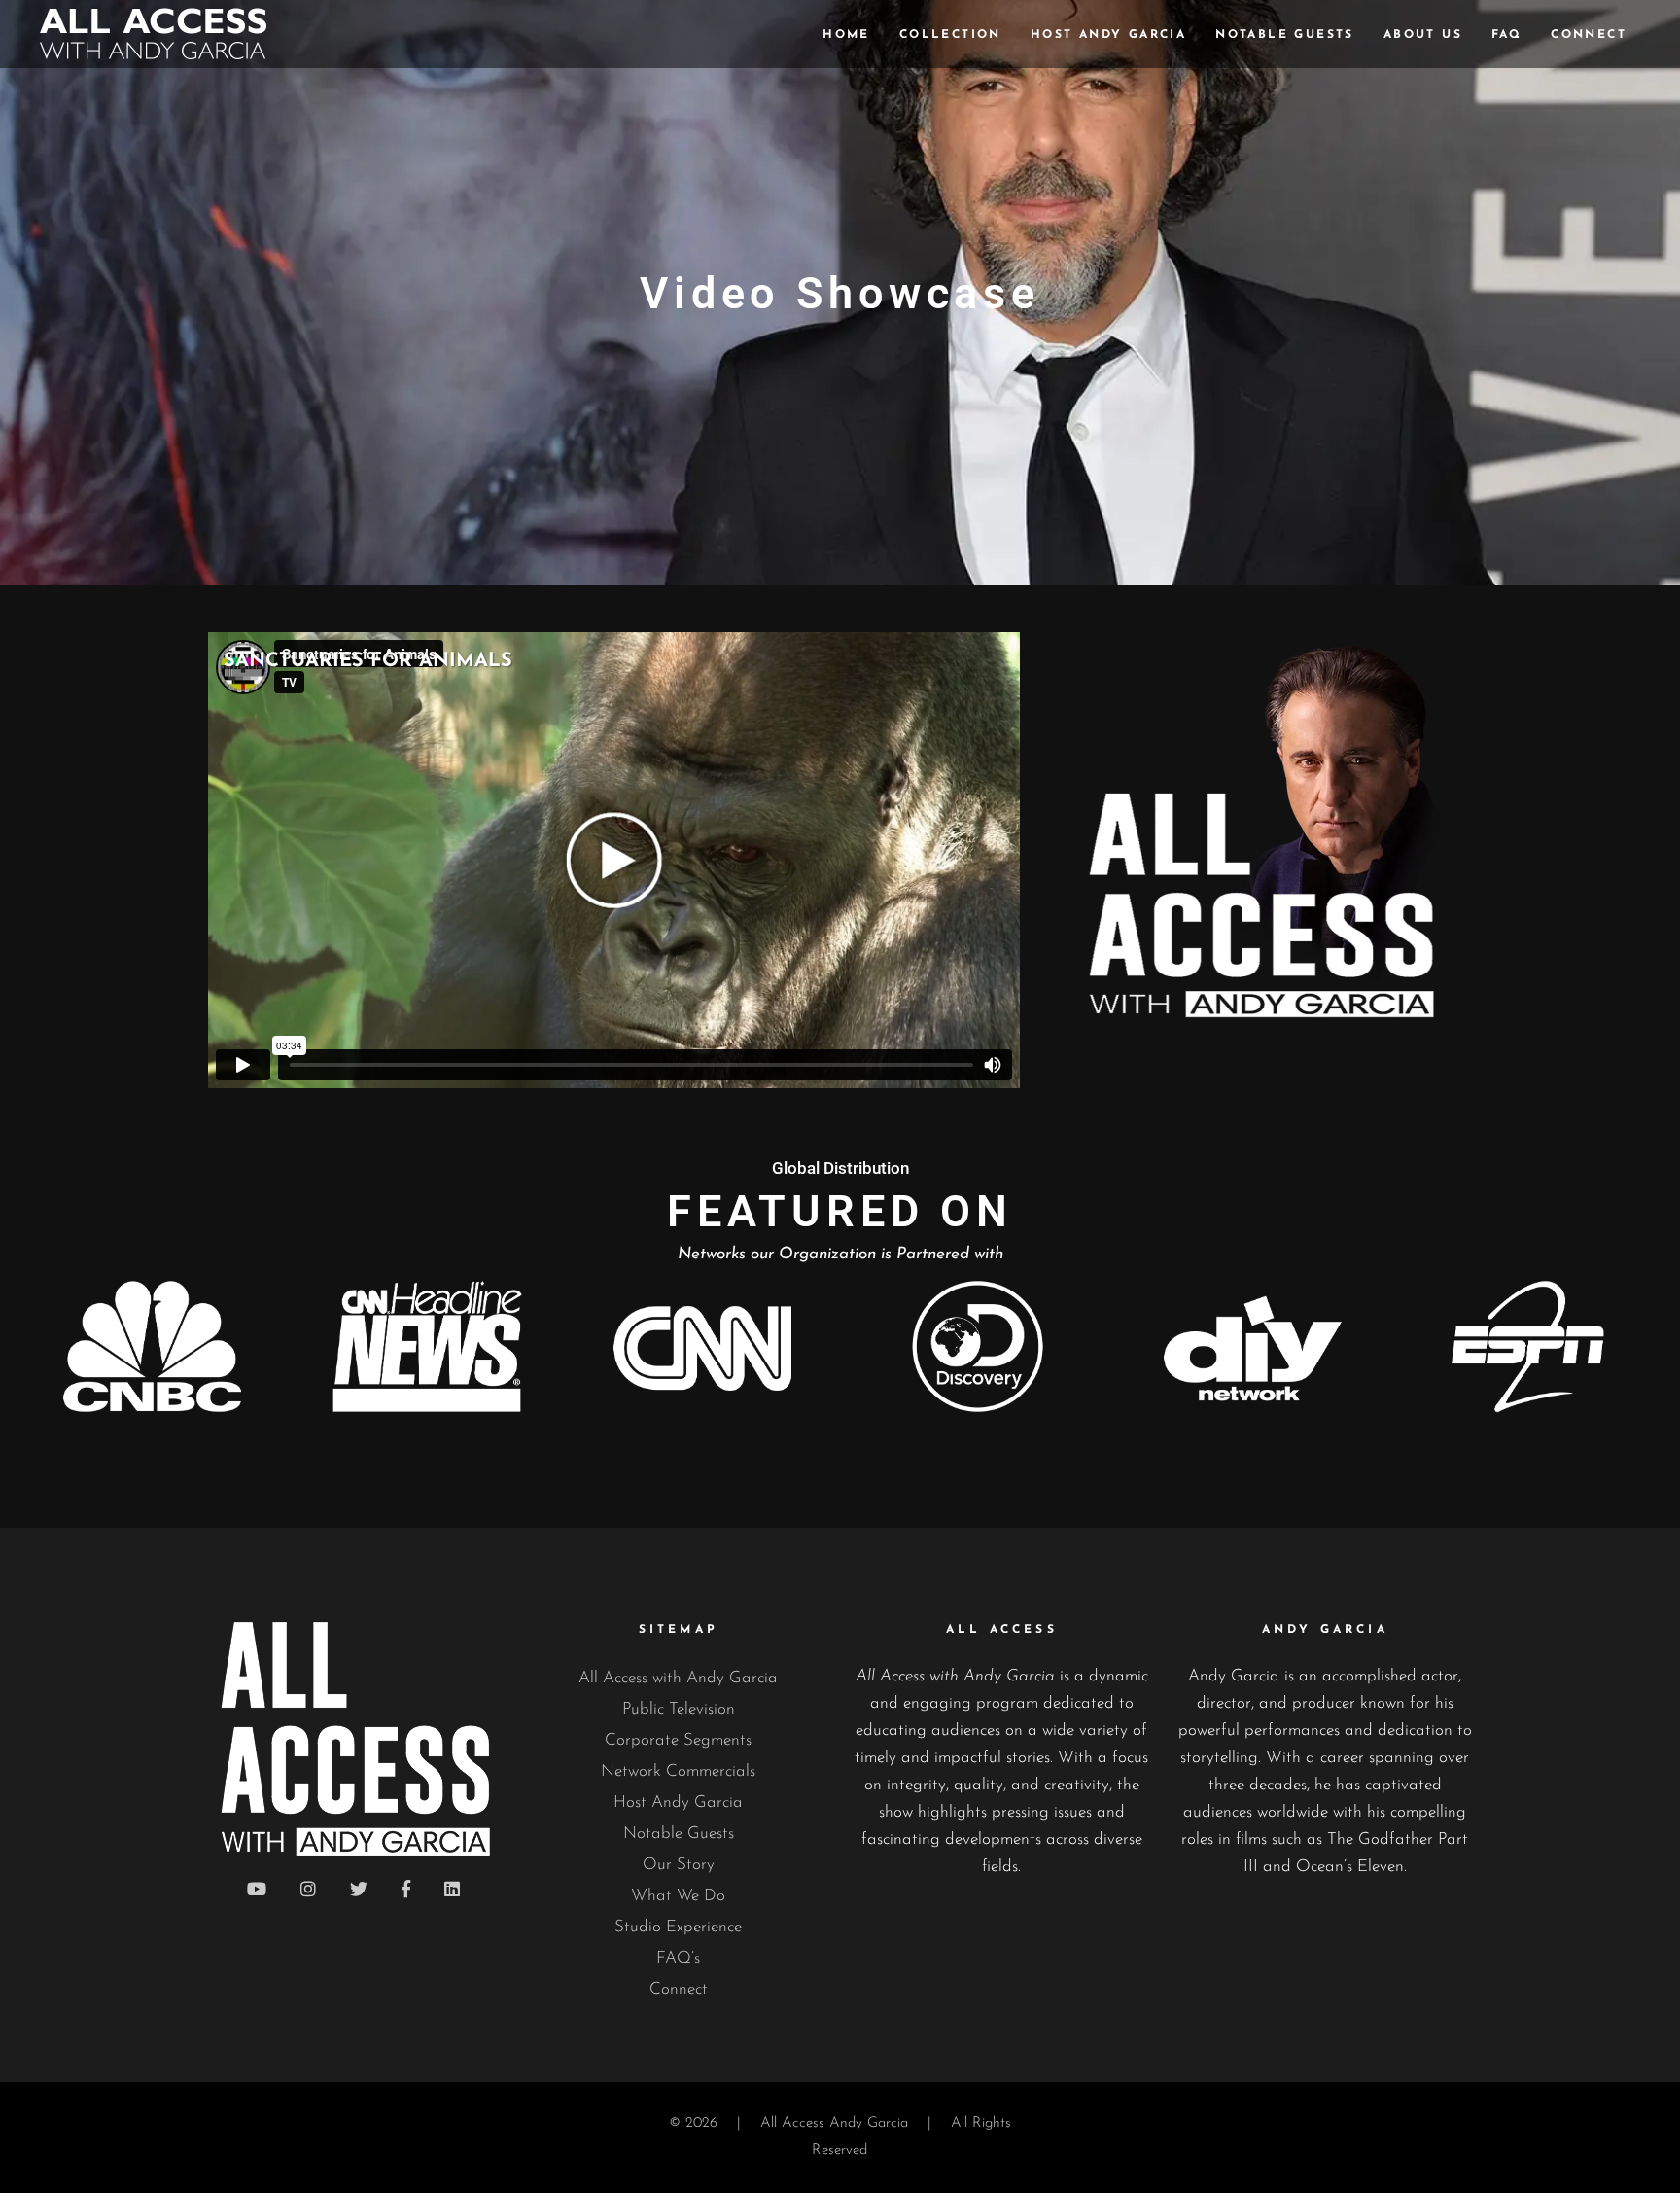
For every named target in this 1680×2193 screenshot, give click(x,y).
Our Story (679, 1865)
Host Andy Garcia (678, 1803)
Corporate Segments (678, 1740)
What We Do (678, 1896)
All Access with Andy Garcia (678, 1678)
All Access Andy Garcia (834, 2123)
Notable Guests (679, 1834)
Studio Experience (678, 1927)
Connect (679, 1989)
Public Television (679, 1709)
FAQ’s (678, 1958)
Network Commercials (678, 1771)
